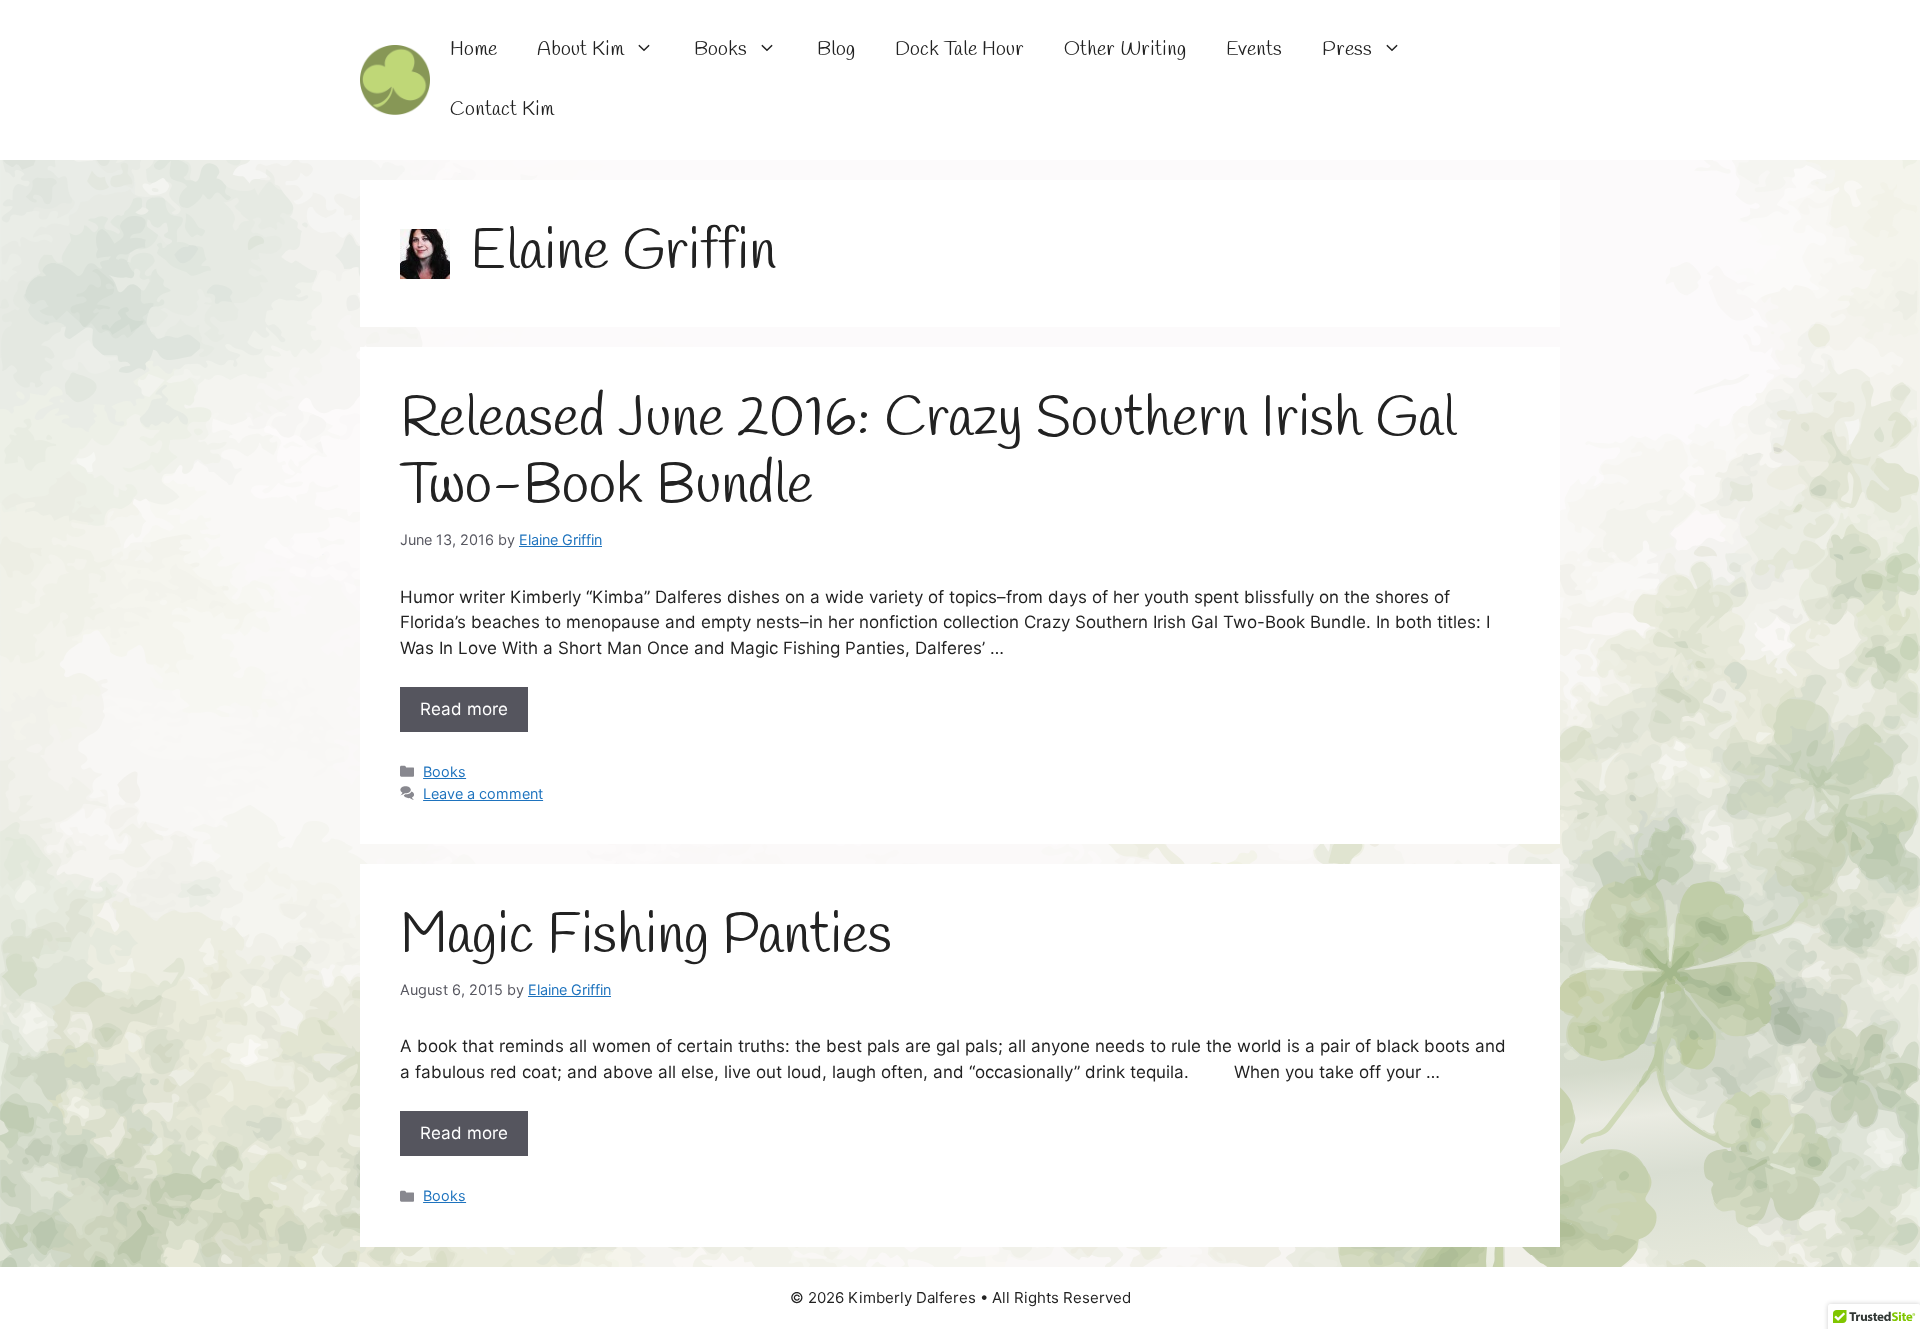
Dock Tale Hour (959, 49)
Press (1347, 49)
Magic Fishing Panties (646, 937)
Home (473, 49)
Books (720, 49)
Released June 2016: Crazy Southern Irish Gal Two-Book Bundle (928, 453)
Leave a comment (483, 793)
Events (1254, 49)
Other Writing (1125, 49)
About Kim (580, 49)
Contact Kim (502, 109)
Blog (836, 49)
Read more (464, 709)
